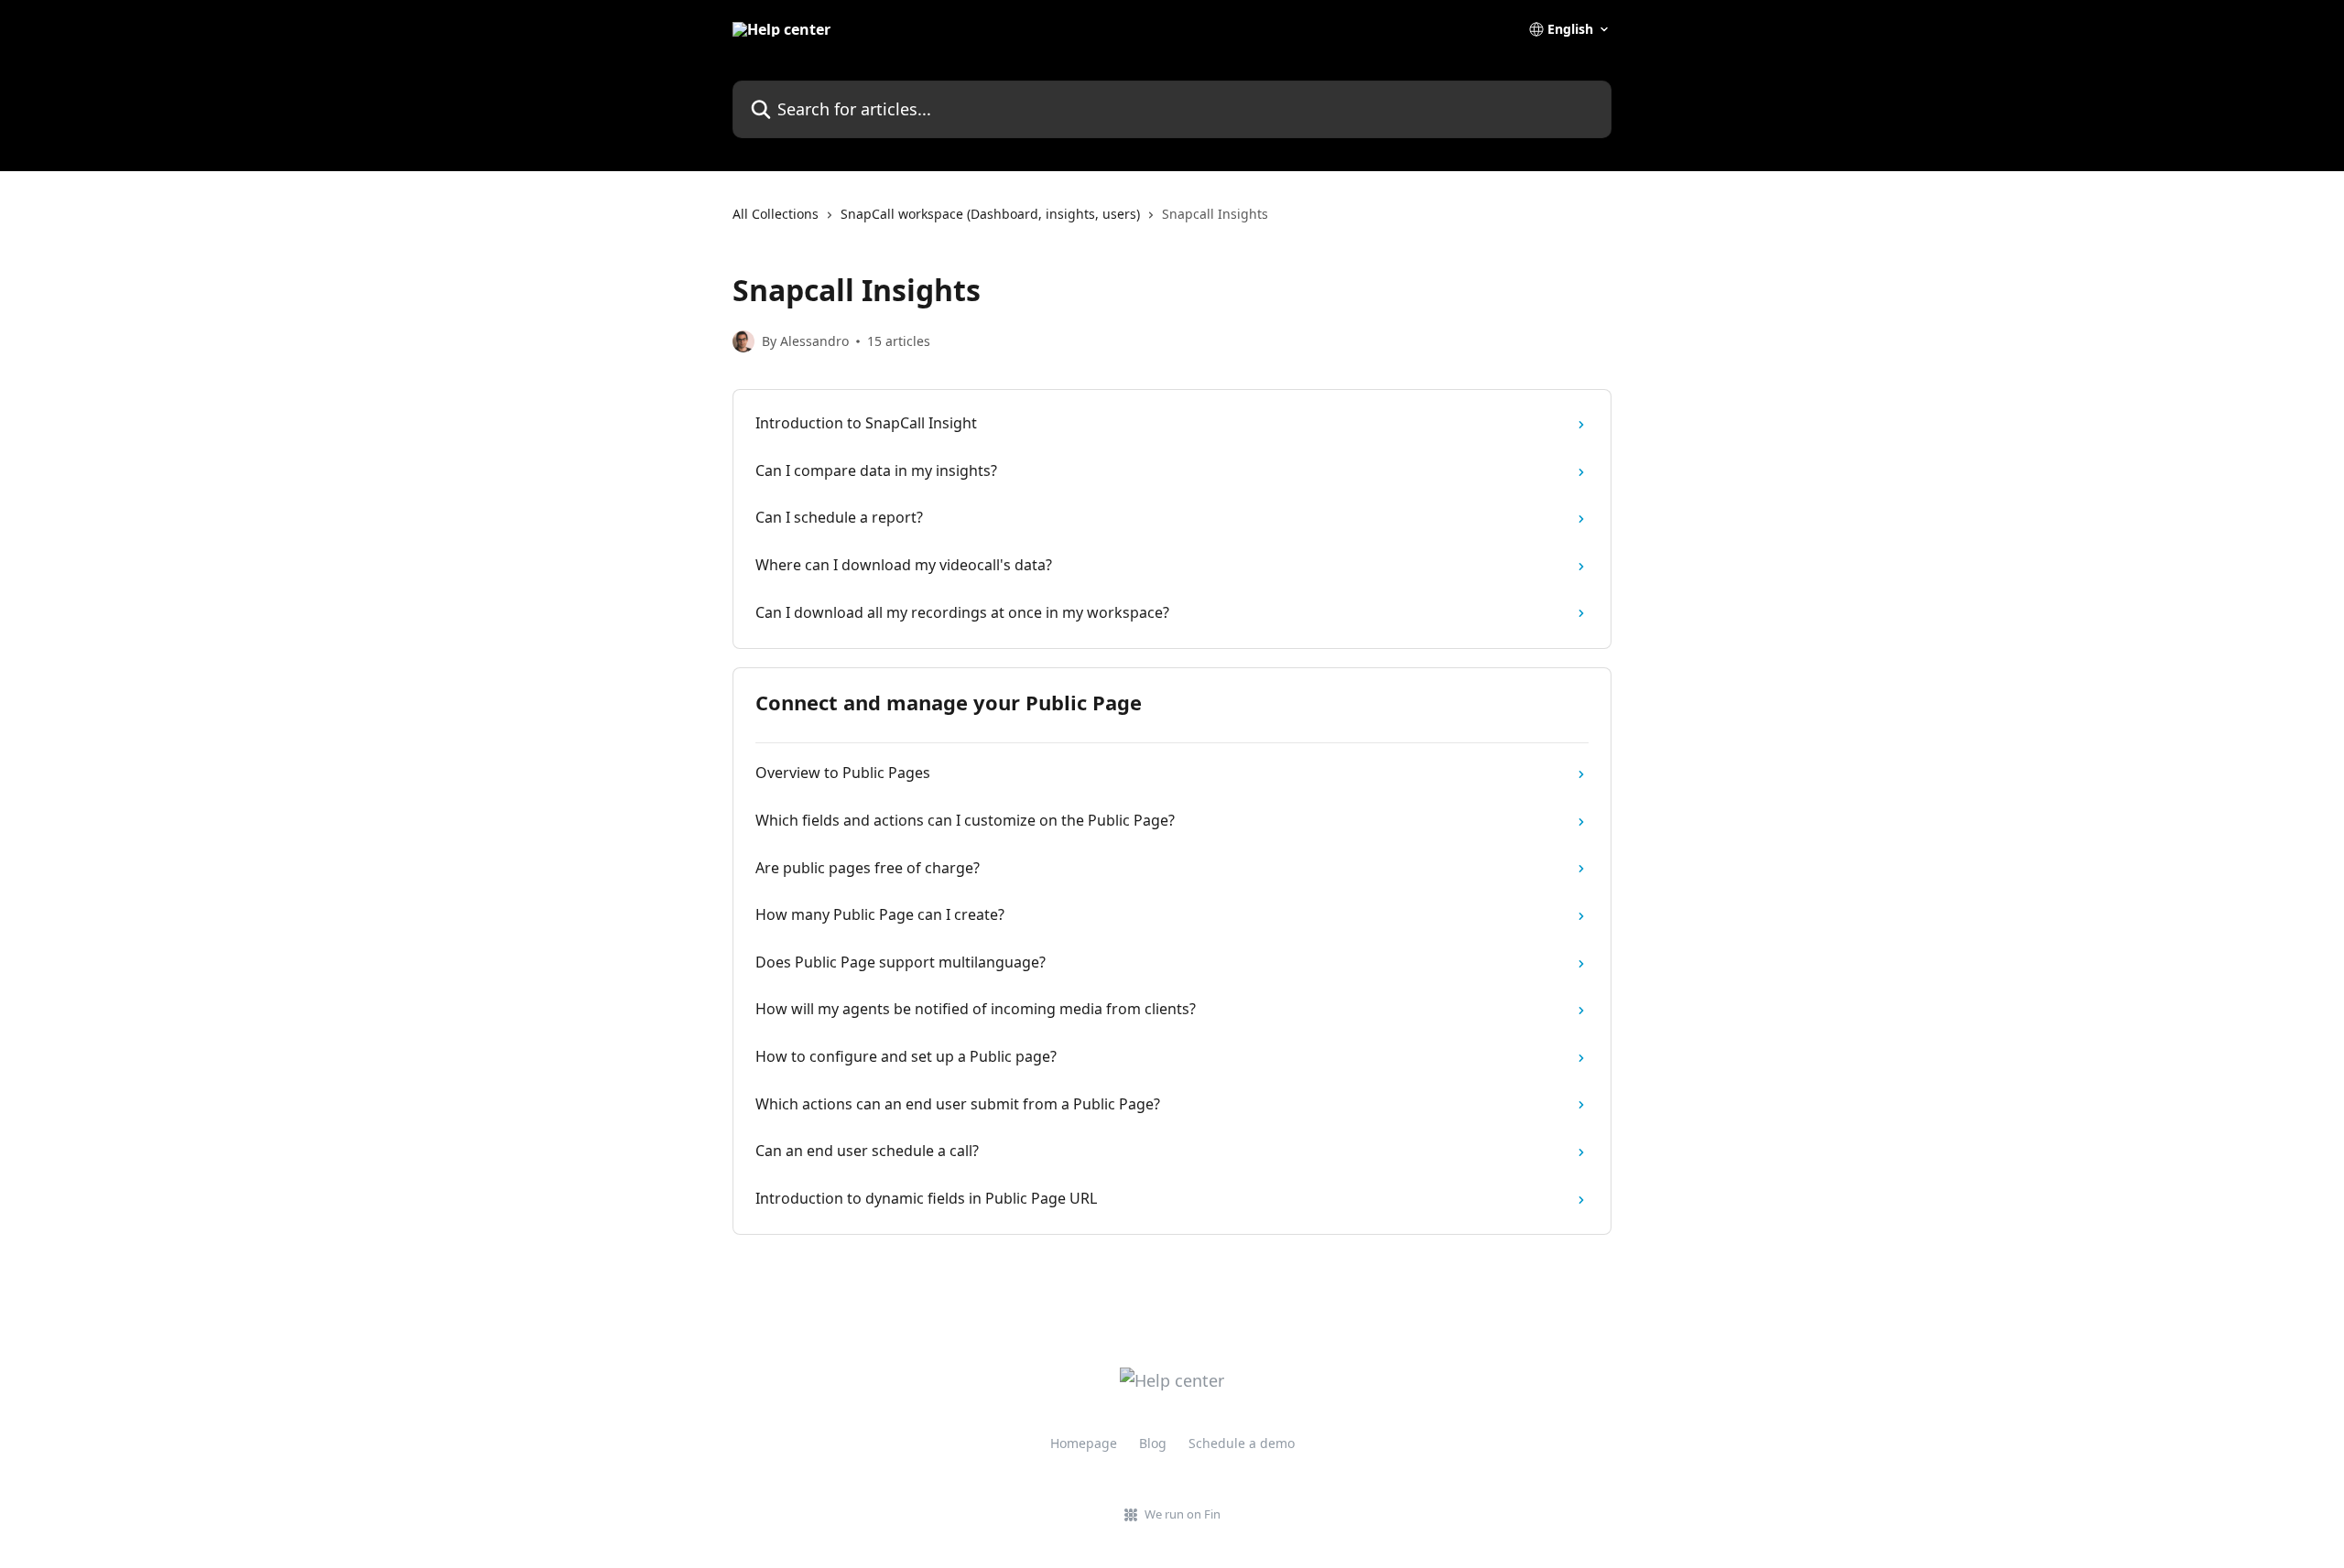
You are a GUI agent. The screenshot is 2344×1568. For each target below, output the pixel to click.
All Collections (776, 214)
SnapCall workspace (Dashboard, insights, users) (990, 214)
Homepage (1084, 1443)
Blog (1153, 1443)
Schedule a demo (1242, 1443)
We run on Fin (1183, 1514)
